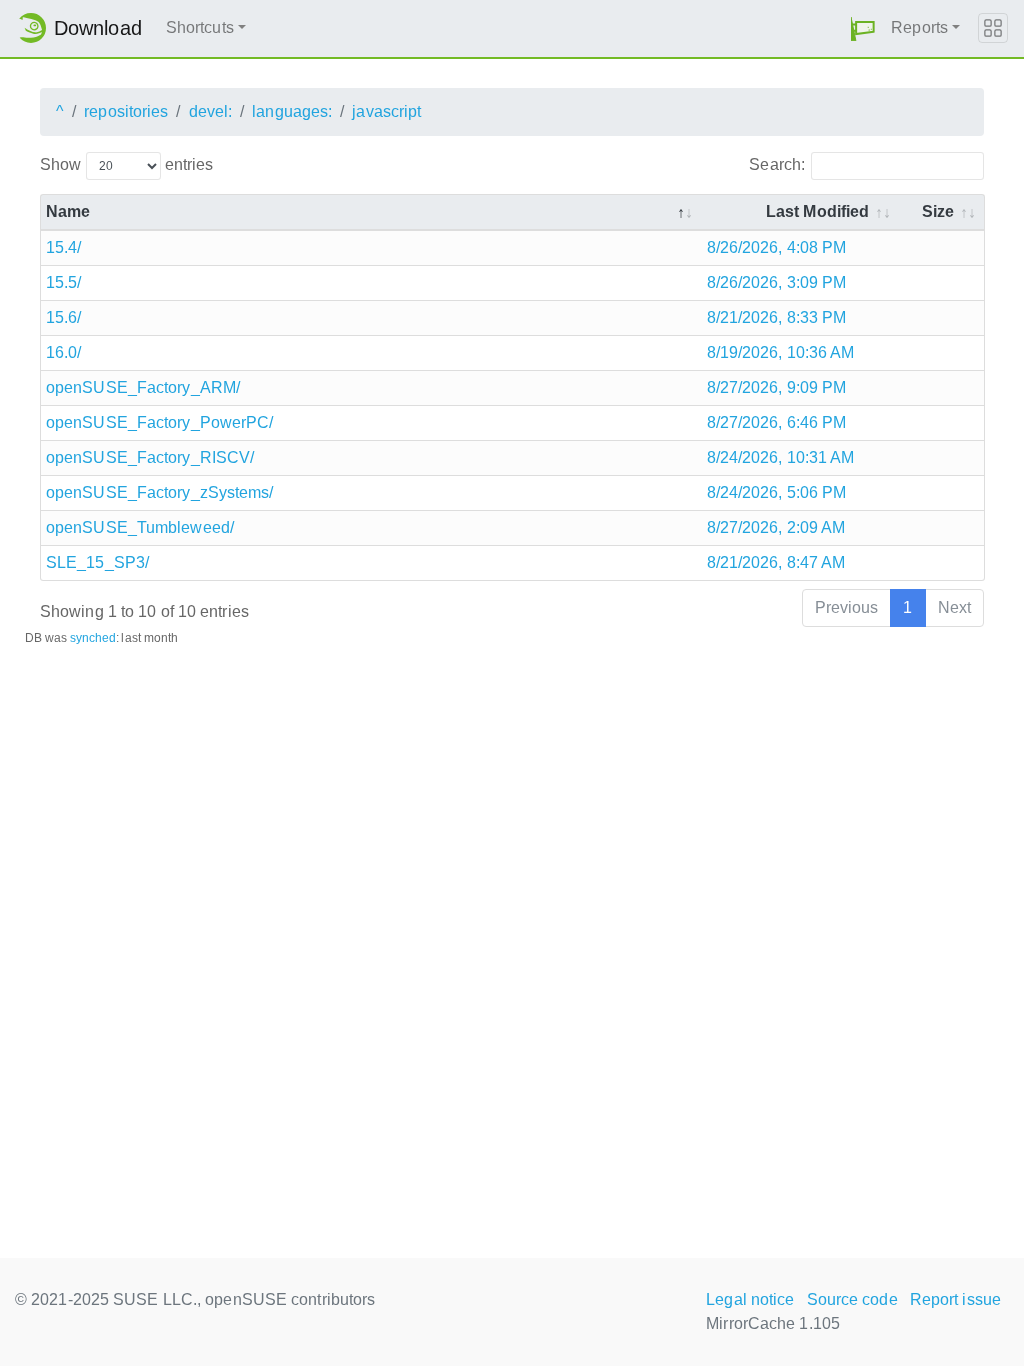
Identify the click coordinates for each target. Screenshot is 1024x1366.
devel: (211, 111)
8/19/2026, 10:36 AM (781, 352)
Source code (852, 1299)
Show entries (126, 164)
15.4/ (64, 247)
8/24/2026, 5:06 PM (777, 492)
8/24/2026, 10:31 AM (781, 457)
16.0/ (64, 352)
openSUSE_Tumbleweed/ (140, 527)
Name (68, 211)
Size (938, 211)
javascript (386, 111)
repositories (126, 111)
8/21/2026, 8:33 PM (777, 317)
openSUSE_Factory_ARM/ (143, 387)
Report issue (955, 1299)
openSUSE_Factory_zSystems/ (160, 492)
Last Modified (817, 211)
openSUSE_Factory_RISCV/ (150, 457)
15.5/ (64, 282)
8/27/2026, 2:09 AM (776, 527)
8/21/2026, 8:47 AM (776, 562)
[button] (863, 28)
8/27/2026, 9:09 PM (777, 387)
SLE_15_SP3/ (97, 562)
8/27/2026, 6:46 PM (777, 422)
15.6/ (64, 317)
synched (93, 638)
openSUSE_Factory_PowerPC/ (160, 422)
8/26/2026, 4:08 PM (777, 247)
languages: (292, 111)
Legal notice (750, 1299)
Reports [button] (919, 27)
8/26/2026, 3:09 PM (777, 282)
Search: (777, 164)
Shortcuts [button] (200, 27)
